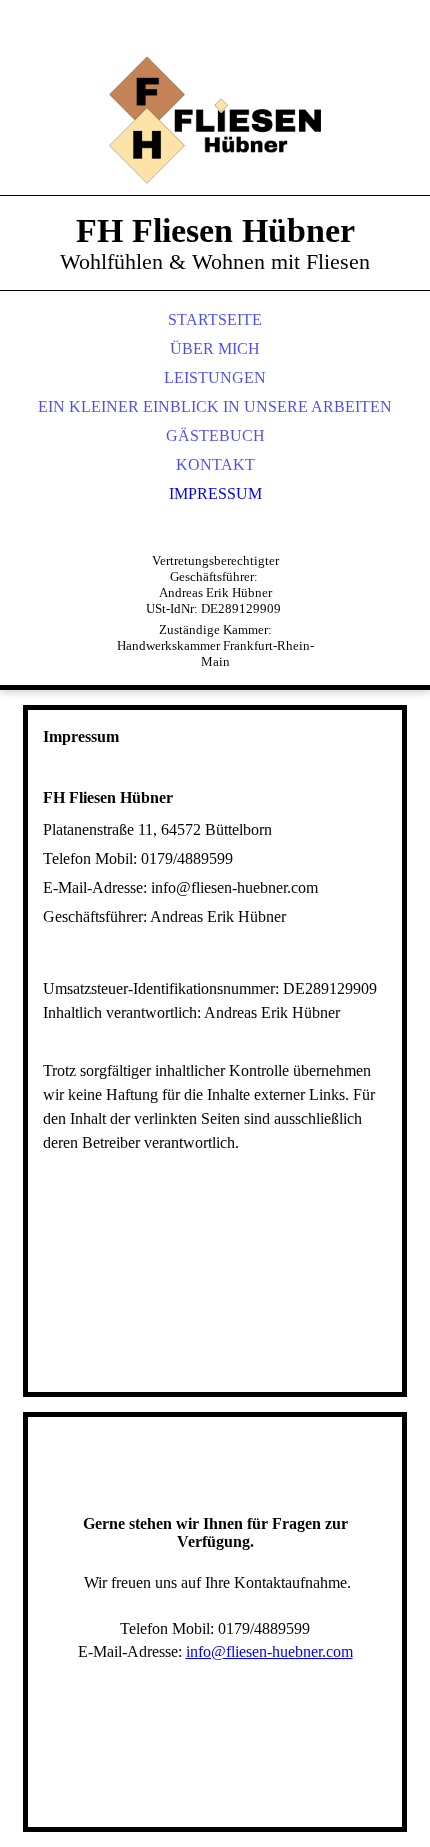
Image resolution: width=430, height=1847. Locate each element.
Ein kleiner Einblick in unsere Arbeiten (215, 406)
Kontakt (215, 464)
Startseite (215, 319)
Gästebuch (215, 435)
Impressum (215, 493)
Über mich (215, 348)
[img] (215, 120)
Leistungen (215, 377)
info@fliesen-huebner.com (269, 1651)
